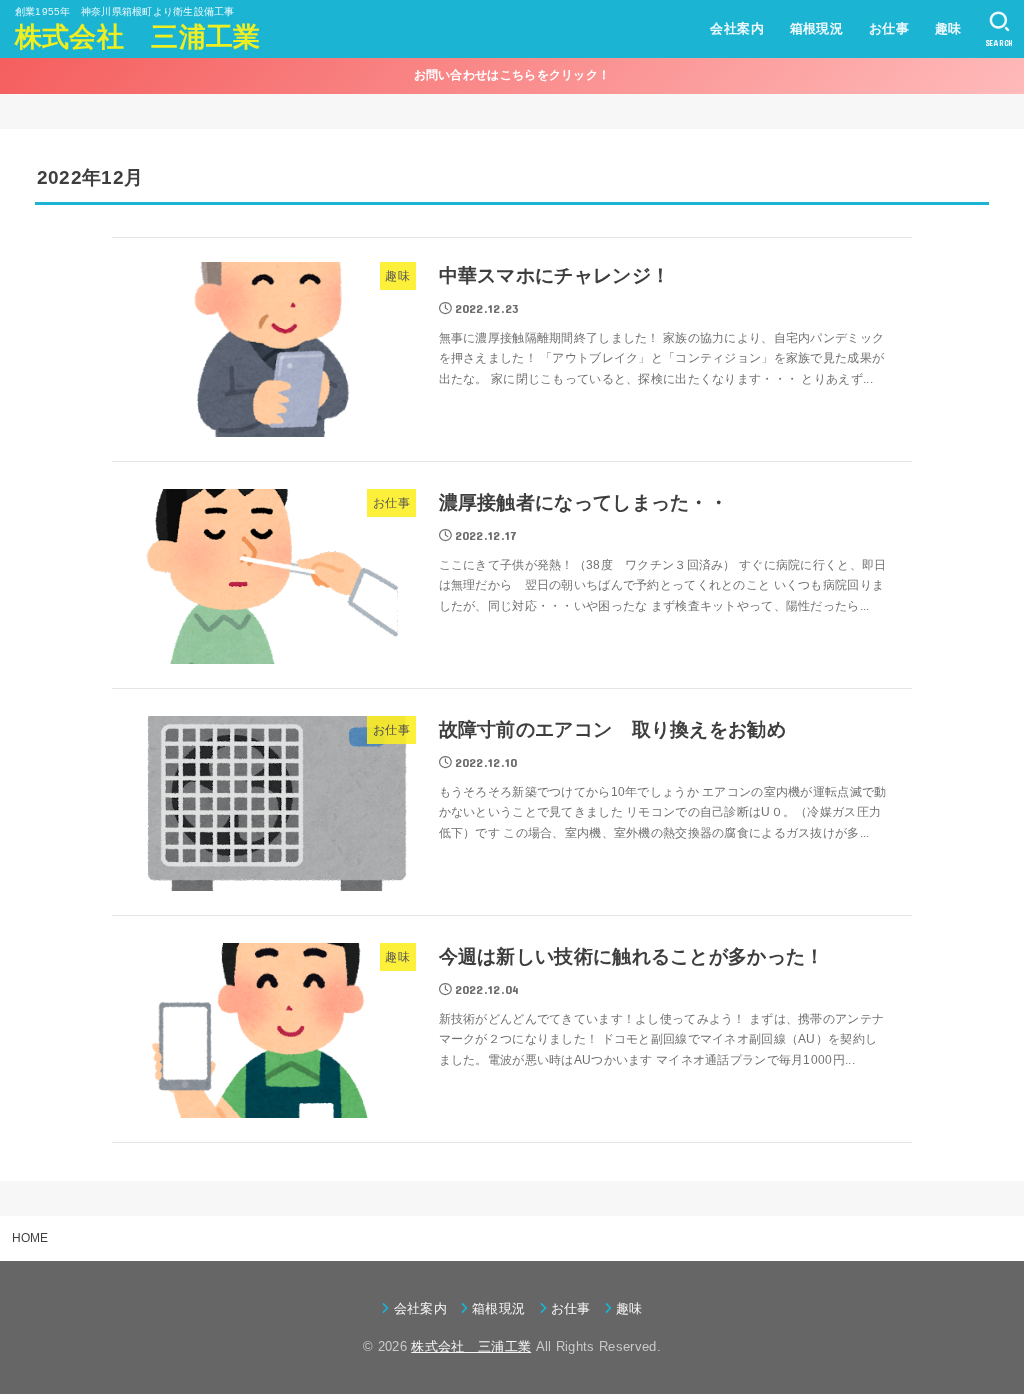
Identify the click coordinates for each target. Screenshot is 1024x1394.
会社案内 (737, 28)
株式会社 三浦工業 (138, 37)
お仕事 (889, 28)
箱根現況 (817, 28)
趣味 (948, 28)
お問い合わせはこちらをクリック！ (512, 75)
